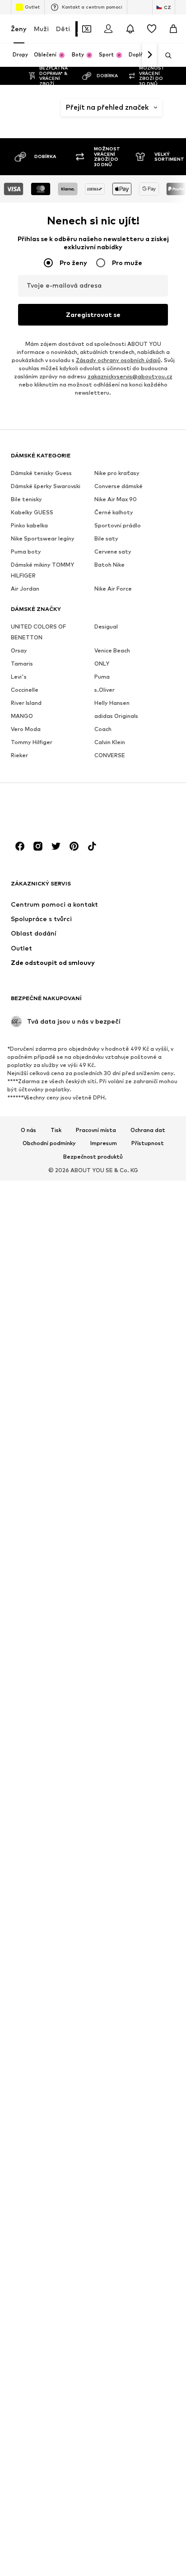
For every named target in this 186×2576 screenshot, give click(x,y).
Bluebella (145, 2249)
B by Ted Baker (64, 2132)
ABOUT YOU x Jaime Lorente (64, 1236)
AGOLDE (64, 2059)
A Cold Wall (64, 569)
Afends (64, 2031)
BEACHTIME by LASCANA (68, 2464)
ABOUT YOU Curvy (64, 783)
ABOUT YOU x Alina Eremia (64, 886)
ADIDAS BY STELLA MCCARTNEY (68, 1814)
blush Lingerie (143, 2281)
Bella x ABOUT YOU (64, 2549)
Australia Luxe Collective (146, 1500)
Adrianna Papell (64, 1972)
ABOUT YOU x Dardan (64, 1063)
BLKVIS (143, 2156)
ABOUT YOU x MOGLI (64, 1448)
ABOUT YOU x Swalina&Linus (68, 1633)
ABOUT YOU (64, 757)
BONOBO (143, 2392)
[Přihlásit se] (108, 29)
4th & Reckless (64, 475)
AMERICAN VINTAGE (145, 869)
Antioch (143, 1079)
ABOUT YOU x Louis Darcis (64, 1344)
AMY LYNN (143, 901)
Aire (143, 565)
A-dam (64, 587)
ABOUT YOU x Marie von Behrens (64, 1387)
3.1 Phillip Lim (64, 412)
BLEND (143, 2128)
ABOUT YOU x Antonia (64, 960)
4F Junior (64, 443)
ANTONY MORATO (143, 1097)
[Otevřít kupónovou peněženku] (87, 29)
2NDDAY (64, 372)
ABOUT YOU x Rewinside (65, 1508)
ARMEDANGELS (147, 1241)
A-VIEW (64, 673)
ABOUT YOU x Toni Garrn (64, 1664)
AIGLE (64, 2072)
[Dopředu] (149, 55)
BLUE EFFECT (143, 2209)
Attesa (143, 1442)
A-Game (64, 601)
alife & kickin (143, 677)
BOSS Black (143, 2438)
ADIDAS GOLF (64, 1840)
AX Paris (143, 1624)
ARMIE (143, 1255)
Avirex (143, 1596)
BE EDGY (64, 2442)
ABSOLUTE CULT (64, 1708)
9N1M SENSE (64, 519)
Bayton (64, 2406)
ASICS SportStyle (147, 1323)
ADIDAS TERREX (64, 1928)
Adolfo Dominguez (68, 1950)
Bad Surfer (64, 2168)
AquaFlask (146, 1165)
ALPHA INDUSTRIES (147, 740)
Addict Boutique (64, 1774)
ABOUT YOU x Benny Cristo (64, 994)
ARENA (143, 1178)
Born (143, 2406)
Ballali (64, 2257)
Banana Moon (64, 2289)
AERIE (64, 1990)
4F (64, 430)
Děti (63, 29)
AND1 (143, 915)
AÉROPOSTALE (68, 2004)
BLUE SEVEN (143, 2231)
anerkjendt (145, 942)
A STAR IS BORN (64, 654)
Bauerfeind (66, 2392)
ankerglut (146, 956)
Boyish (143, 2477)
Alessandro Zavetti (147, 611)
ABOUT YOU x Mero (64, 1421)
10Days (143, 372)
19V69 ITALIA (143, 389)
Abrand (64, 1690)
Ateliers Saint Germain (143, 1393)
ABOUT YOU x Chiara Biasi (64, 1032)
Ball (64, 2244)
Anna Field (143, 973)
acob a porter (64, 1730)
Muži (41, 29)
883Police (144, 485)
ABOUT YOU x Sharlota (64, 1577)
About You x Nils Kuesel (64, 1478)
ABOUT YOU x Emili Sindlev (64, 1115)
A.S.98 (64, 637)
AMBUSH (143, 829)
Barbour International (68, 2325)
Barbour (64, 2307)
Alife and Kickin (143, 654)
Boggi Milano (143, 2317)
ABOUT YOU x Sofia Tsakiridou (67, 1607)
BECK (64, 2513)
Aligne (143, 695)
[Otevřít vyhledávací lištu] (165, 56)
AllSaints (146, 708)
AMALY (143, 794)
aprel (143, 1151)
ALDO (143, 593)
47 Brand (143, 449)
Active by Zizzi (64, 1752)
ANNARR (143, 991)
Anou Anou (143, 1061)
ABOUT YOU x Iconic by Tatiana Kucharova (68, 1176)
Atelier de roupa (143, 1344)
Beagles (64, 2486)
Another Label (143, 1040)
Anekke (143, 928)
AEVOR (64, 2018)
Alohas (143, 722)
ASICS (143, 1305)
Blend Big (143, 2142)
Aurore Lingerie (143, 1474)
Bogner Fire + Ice (143, 2352)
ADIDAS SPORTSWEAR (68, 1906)
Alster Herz (143, 762)
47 (143, 435)
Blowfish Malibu (143, 2173)
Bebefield (67, 2499)
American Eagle (143, 847)
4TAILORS (64, 457)
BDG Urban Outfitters (68, 2424)
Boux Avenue (143, 2460)
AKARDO (143, 579)
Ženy (19, 29)
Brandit (144, 2491)
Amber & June (143, 811)
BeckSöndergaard (68, 2527)
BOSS (143, 2420)
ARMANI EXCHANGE (145, 1224)
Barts (64, 2378)
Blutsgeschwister (147, 2299)
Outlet (32, 7)
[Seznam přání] (152, 29)
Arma (143, 1206)
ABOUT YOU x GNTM (64, 1145)
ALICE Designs (143, 632)
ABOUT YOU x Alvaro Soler (64, 925)
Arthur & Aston (143, 1273)
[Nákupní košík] (173, 29)
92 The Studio (143, 467)
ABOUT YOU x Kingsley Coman (64, 1271)
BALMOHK (66, 2271)
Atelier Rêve (143, 1367)
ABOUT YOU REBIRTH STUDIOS (64, 848)
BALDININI (64, 2230)
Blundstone (147, 2263)
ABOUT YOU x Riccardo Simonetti (64, 1542)
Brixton (143, 2563)
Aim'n (64, 2086)
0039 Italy (143, 422)
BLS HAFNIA (143, 2192)
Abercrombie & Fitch (68, 690)
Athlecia (143, 1415)
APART (143, 1115)
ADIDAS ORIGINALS (68, 1862)
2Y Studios (64, 389)
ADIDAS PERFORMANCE (68, 1884)
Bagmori (64, 2186)
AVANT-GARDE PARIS (143, 1574)
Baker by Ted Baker (64, 2208)
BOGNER (143, 2335)
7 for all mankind (64, 497)
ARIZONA (143, 1192)
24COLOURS (143, 408)
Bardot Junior (64, 2361)
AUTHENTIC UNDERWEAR (145, 1549)
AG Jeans (64, 2045)
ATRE (143, 1429)
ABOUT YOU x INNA (64, 1206)
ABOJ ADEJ (64, 712)
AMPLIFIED (143, 887)
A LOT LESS (64, 619)
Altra (143, 780)
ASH (143, 1291)
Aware (143, 1610)
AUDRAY (143, 1456)
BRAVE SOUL (143, 2531)
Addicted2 (65, 1792)
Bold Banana (143, 2374)
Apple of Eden (143, 1133)
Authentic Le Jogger (145, 1526)
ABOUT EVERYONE (64, 734)
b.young (64, 2150)
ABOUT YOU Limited (64, 813)
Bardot (64, 2343)
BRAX (143, 2549)
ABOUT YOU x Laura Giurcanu (64, 1305)
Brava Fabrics (143, 2509)
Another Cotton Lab (143, 1014)
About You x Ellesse (64, 1085)
